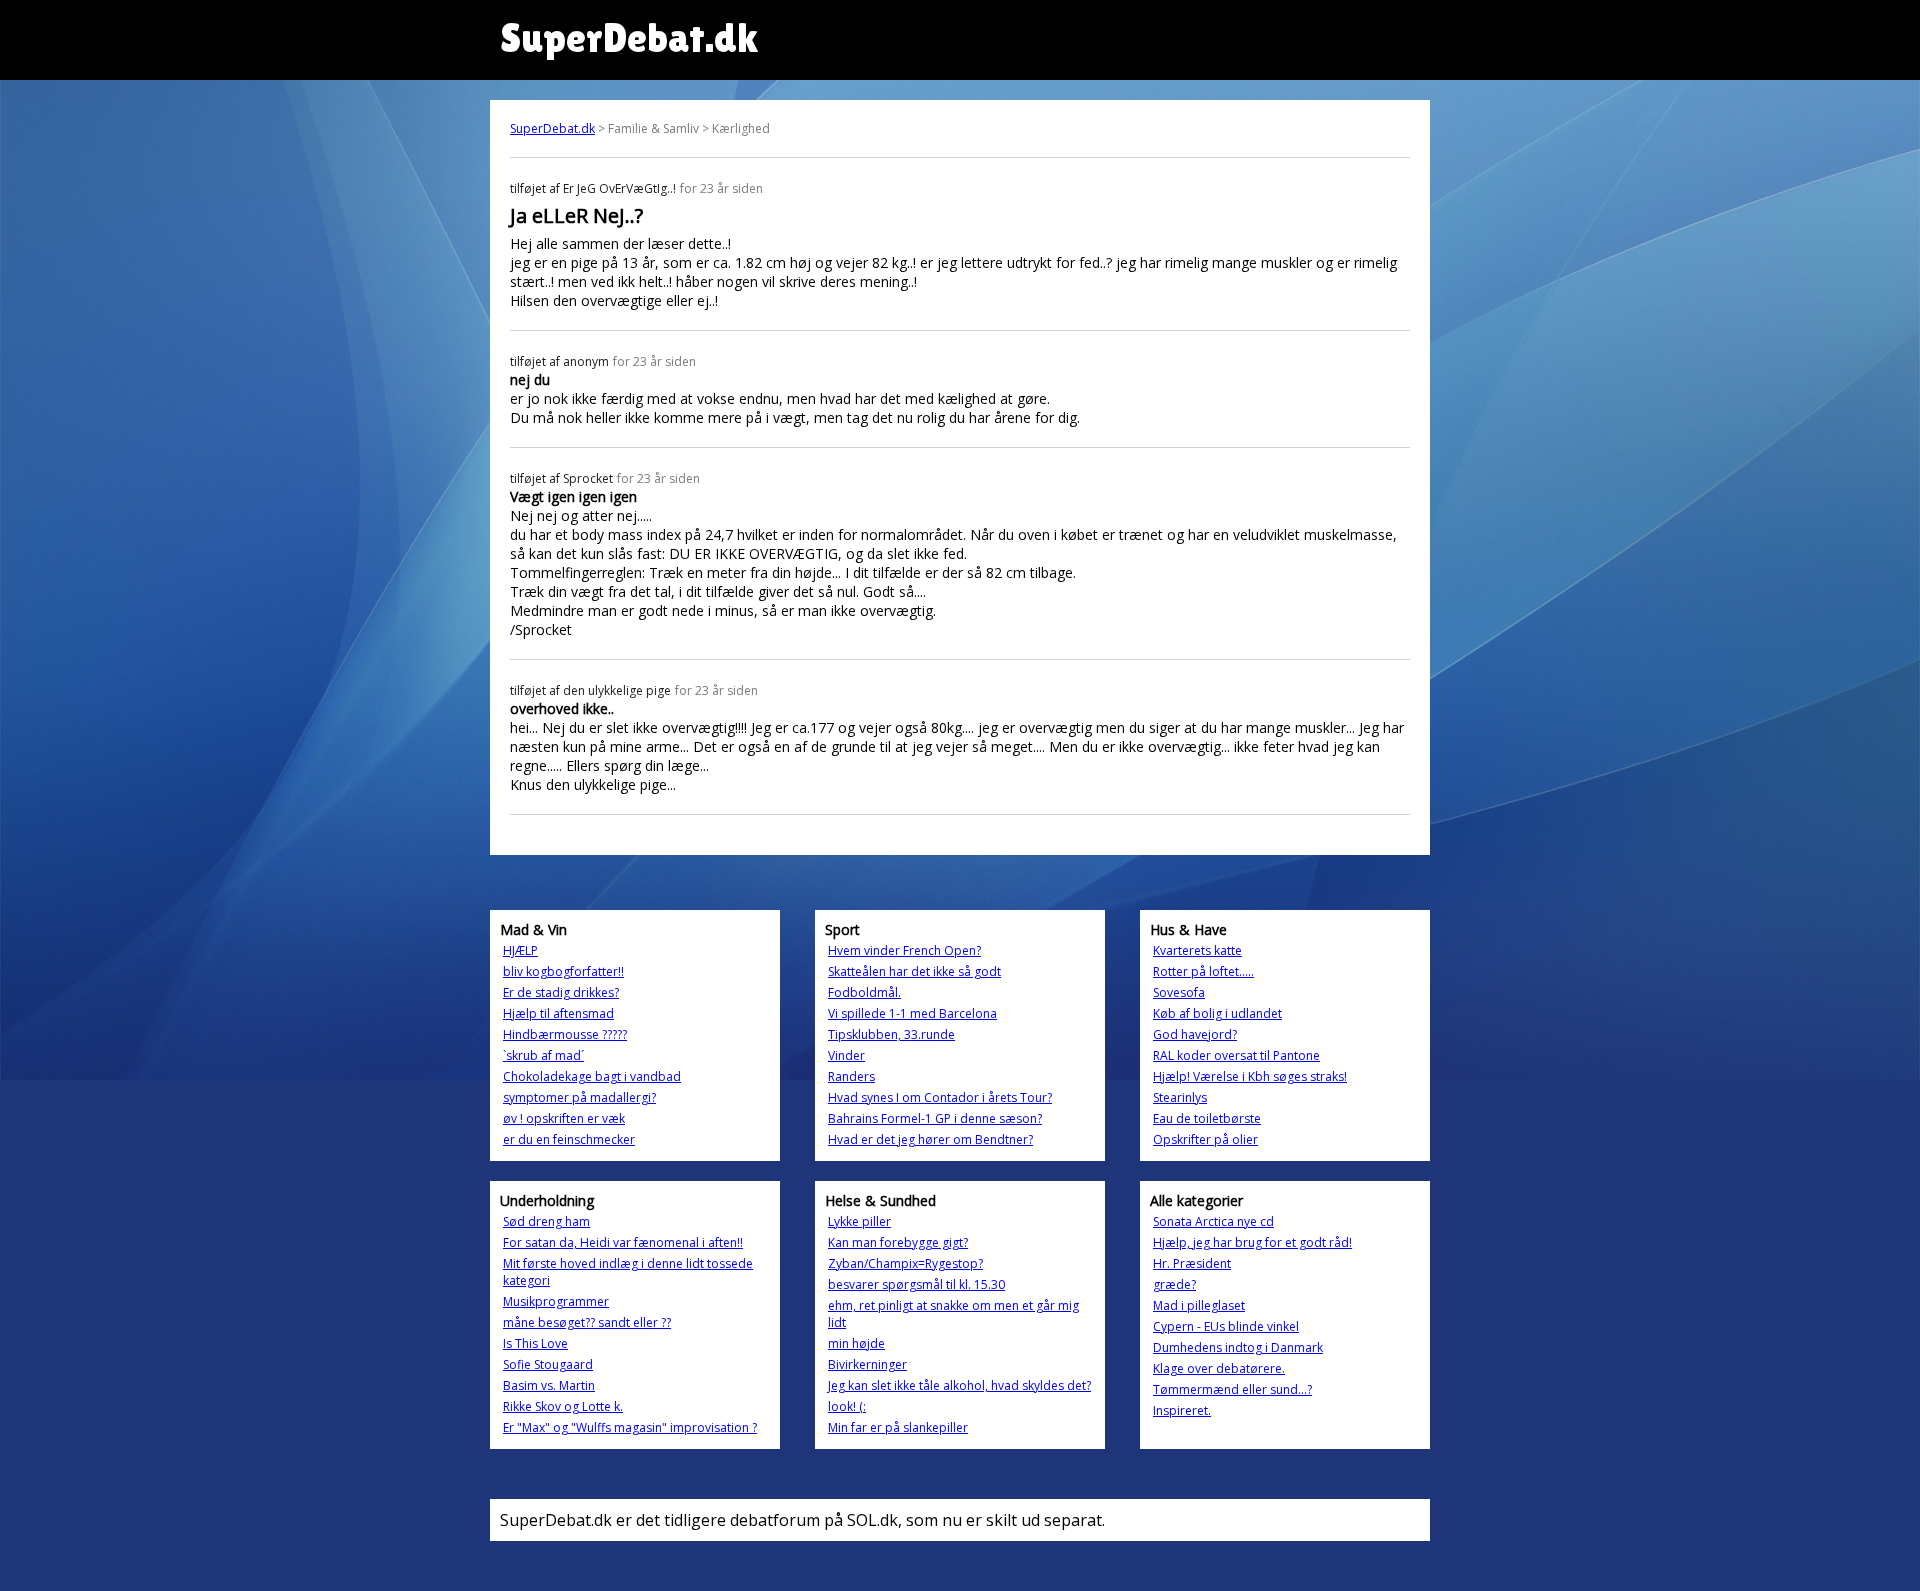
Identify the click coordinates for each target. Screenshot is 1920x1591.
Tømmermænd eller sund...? (1232, 1389)
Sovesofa (1179, 992)
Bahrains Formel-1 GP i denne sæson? (935, 1118)
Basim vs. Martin (549, 1385)
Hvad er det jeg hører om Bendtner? (930, 1139)
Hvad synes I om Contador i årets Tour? (940, 1097)
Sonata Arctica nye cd (1213, 1221)
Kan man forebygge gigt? (898, 1242)
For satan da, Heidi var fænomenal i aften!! (623, 1242)
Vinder (846, 1055)
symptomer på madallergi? (579, 1097)
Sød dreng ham (546, 1221)
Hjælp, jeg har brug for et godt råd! (1252, 1242)
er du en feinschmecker (569, 1139)
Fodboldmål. (864, 992)
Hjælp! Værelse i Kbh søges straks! (1250, 1076)
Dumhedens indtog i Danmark (1238, 1347)
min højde (856, 1343)
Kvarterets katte (1197, 950)
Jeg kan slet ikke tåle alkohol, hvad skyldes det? (959, 1385)
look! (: (847, 1406)
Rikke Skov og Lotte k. (563, 1406)
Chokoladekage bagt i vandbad (592, 1076)
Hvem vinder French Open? (904, 950)
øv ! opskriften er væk (564, 1118)
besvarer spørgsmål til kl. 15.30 (916, 1284)
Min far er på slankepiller (898, 1427)
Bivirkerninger (867, 1364)
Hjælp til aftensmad (558, 1013)
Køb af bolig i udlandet (1217, 1013)
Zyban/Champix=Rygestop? (905, 1263)
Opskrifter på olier (1205, 1139)
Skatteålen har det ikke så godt (914, 971)
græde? (1174, 1284)
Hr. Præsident (1192, 1263)
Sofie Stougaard (548, 1364)
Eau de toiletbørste (1207, 1118)
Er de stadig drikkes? (561, 992)
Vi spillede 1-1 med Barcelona (912, 1013)
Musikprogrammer (556, 1301)
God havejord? (1195, 1034)
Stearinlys (1180, 1097)
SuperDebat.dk (552, 128)
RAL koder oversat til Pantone (1236, 1055)
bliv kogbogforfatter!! (563, 971)
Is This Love (535, 1343)
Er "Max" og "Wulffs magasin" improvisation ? (630, 1427)
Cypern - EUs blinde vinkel (1226, 1326)
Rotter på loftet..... (1203, 971)
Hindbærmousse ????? (565, 1034)
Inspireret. (1182, 1410)
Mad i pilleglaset (1199, 1305)
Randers (851, 1076)
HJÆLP (520, 950)
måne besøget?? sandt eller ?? (587, 1322)
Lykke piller (859, 1221)
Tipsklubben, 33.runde (891, 1034)
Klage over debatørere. (1219, 1368)
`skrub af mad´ (543, 1055)
